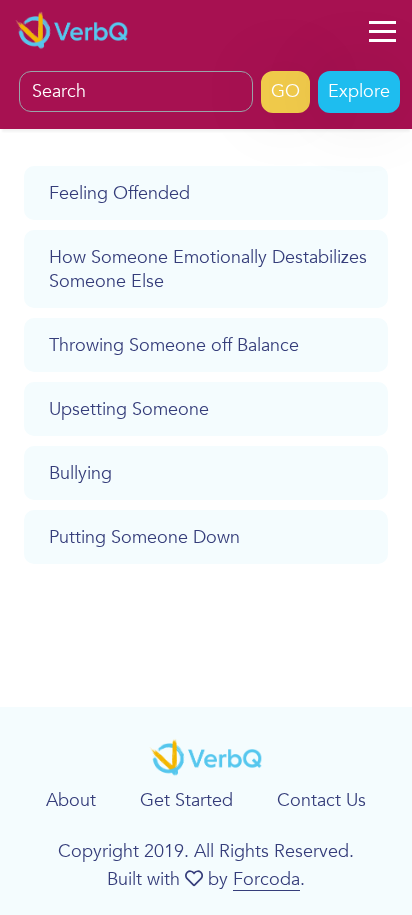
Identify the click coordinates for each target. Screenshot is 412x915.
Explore (359, 91)
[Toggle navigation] (382, 32)
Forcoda (266, 879)
